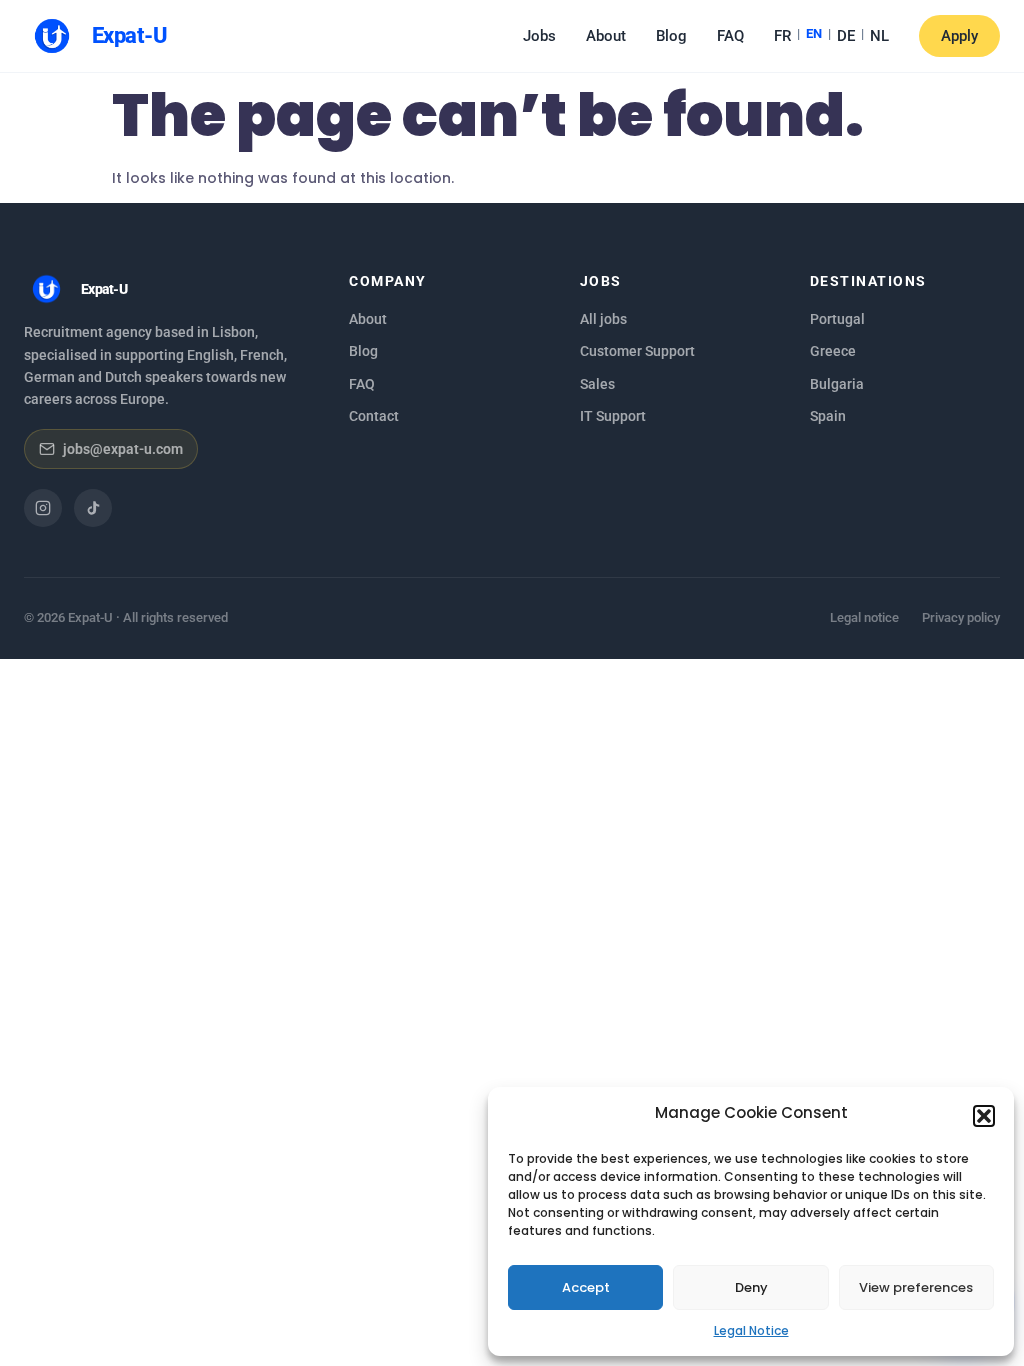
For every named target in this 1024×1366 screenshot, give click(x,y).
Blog (671, 36)
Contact (374, 416)
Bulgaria (837, 384)
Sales (597, 384)
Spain (828, 416)
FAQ (730, 36)
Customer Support (637, 351)
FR (782, 36)
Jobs (539, 36)
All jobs (603, 319)
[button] (984, 1116)
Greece (833, 351)
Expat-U (129, 35)
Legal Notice (751, 1330)
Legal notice (864, 617)
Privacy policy (961, 617)
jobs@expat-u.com (123, 449)
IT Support (613, 416)
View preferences (916, 1287)
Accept (586, 1287)
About (606, 36)
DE (846, 36)
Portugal (837, 319)
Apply (959, 36)
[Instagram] (43, 508)
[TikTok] (93, 508)
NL (879, 36)
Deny (751, 1287)
